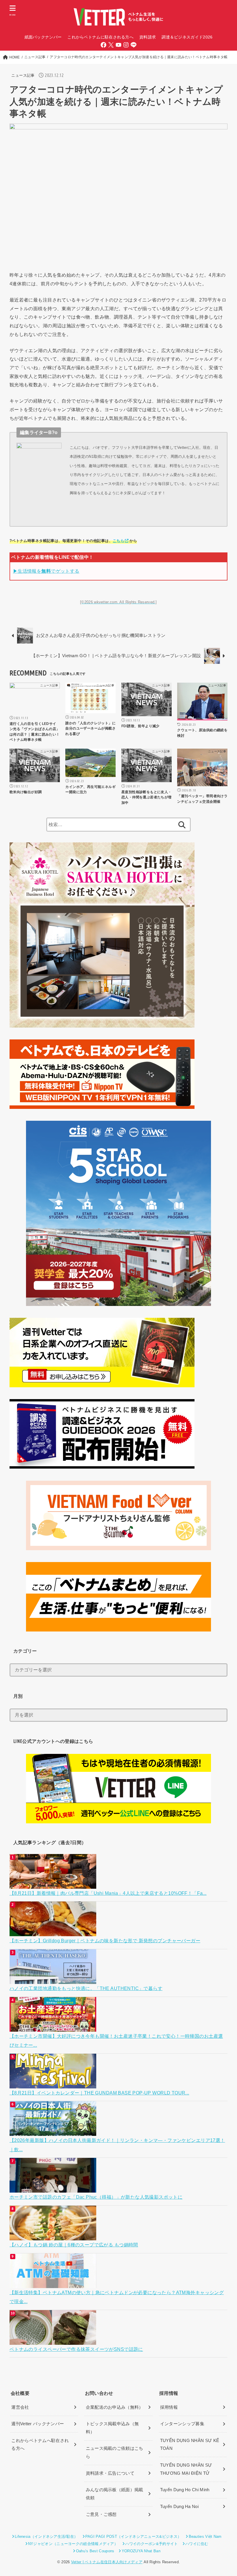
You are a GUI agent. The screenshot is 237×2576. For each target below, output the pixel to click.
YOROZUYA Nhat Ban (141, 2551)
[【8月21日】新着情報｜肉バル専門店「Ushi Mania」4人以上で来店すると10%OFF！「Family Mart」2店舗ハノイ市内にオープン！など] (54, 1884)
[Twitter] (111, 45)
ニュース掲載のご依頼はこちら (115, 2452)
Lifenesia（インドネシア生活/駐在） (46, 2537)
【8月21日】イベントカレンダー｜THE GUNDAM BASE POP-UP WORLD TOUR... (99, 2093)
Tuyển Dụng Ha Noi (179, 2507)
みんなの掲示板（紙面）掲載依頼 (115, 2494)
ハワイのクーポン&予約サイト (151, 2544)
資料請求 (148, 37)
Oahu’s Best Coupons (95, 2551)
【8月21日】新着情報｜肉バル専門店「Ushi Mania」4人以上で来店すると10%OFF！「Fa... (108, 1893)
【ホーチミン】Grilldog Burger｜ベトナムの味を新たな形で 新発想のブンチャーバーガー (105, 1941)
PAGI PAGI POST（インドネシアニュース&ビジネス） (133, 2537)
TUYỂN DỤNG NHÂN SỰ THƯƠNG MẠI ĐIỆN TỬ (186, 2469)
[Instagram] (126, 45)
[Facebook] (103, 45)
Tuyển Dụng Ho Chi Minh (185, 2490)
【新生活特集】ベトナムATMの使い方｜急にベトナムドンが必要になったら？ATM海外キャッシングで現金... (117, 2297)
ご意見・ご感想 (101, 2514)
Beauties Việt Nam (205, 2537)
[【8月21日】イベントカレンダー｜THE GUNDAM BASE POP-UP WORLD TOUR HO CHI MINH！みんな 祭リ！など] (54, 2084)
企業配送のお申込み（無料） (115, 2407)
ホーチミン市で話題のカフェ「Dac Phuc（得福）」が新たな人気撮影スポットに (96, 2197)
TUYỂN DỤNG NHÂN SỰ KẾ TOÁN (190, 2445)
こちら (118, 541)
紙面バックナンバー (43, 37)
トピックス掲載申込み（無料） (112, 2428)
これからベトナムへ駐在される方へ (40, 2445)
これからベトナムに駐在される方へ (100, 37)
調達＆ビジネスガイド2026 (187, 37)
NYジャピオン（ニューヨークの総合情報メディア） (73, 2544)
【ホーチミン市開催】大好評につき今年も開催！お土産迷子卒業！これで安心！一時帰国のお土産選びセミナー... (116, 2041)
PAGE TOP (226, 2494)
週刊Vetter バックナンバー (38, 2424)
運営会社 (20, 2407)
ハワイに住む (197, 2544)
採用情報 (169, 2407)
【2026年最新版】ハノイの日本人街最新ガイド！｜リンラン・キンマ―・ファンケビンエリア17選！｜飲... (117, 2145)
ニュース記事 (23, 75)
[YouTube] (118, 45)
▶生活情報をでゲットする (46, 571)
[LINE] (134, 45)
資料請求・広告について (110, 2473)
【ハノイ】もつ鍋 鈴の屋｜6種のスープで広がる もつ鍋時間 (74, 2245)
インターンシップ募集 (182, 2424)
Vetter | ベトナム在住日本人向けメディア (107, 2562)
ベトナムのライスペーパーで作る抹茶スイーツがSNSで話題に (76, 2349)
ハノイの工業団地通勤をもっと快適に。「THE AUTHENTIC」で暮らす (86, 1988)
